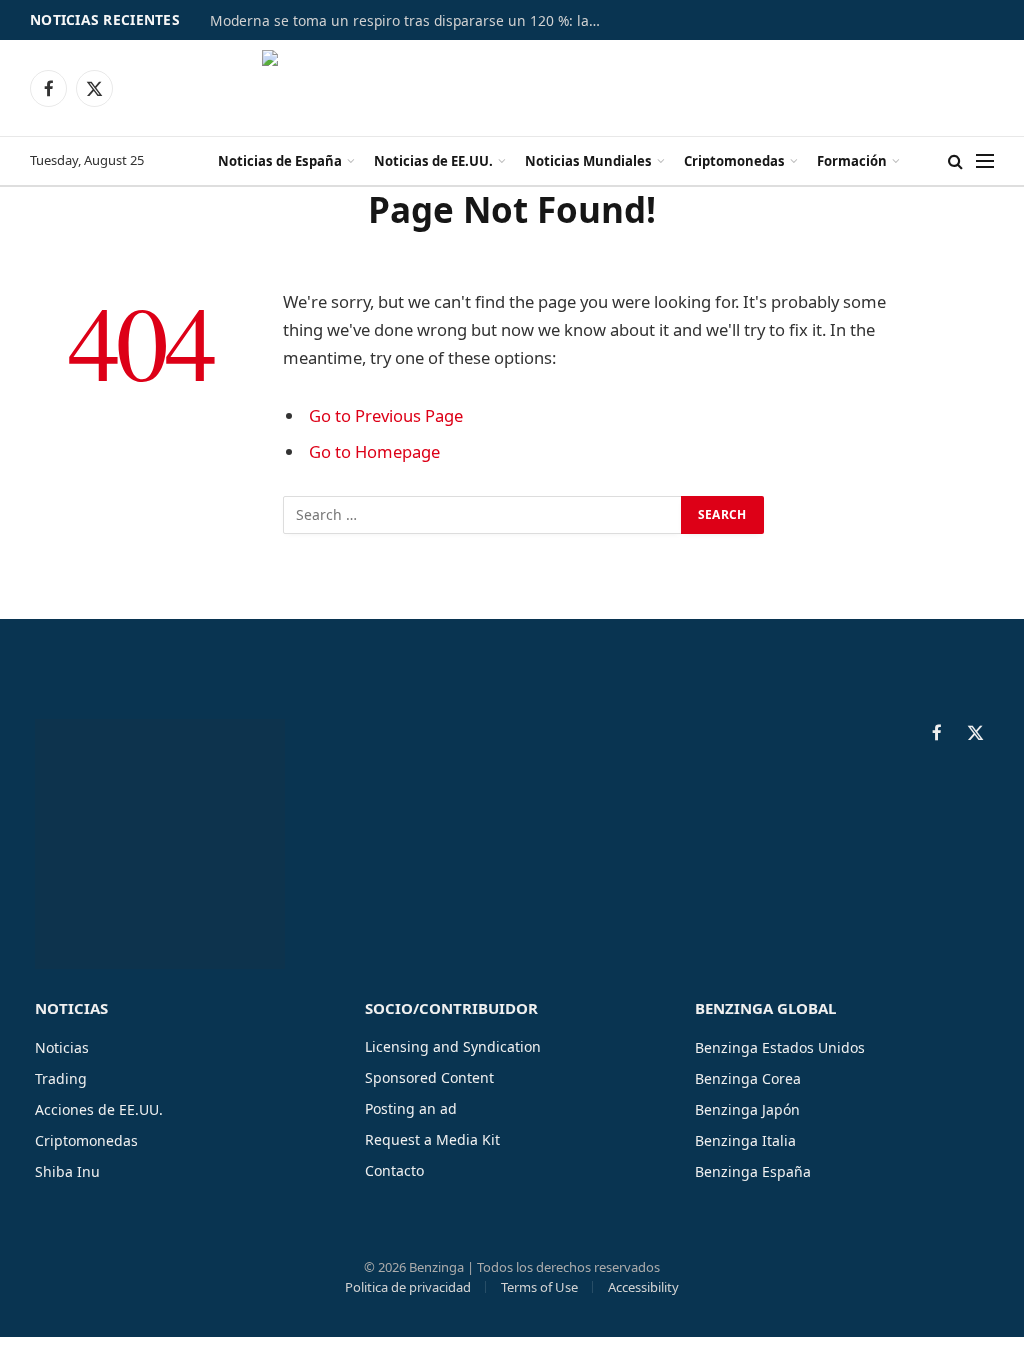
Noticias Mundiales (588, 161)
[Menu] (985, 161)
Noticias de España (280, 161)
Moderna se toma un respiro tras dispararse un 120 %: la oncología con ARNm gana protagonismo (410, 21)
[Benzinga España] (512, 88)
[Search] (955, 161)
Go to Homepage (374, 451)
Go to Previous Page (386, 415)
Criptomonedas (734, 161)
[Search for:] (483, 515)
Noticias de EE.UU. (433, 161)
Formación (852, 161)
